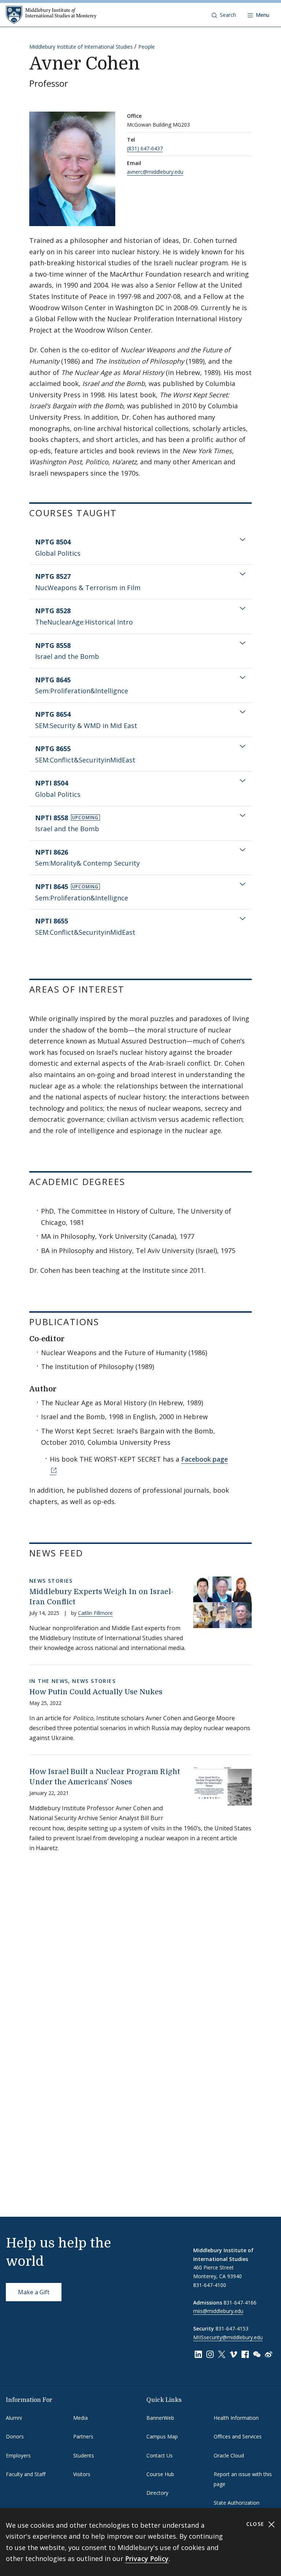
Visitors (82, 2474)
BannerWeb (160, 2418)
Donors (15, 2436)
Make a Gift (34, 2292)
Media (80, 2418)
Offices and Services (238, 2436)
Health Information (236, 2418)
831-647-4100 (210, 2285)
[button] (224, 15)
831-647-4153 (232, 2328)
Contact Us (160, 2455)
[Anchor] (123, 512)
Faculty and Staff (26, 2474)
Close (256, 2524)
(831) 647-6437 (145, 148)
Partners (83, 2436)
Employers (18, 2455)
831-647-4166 (240, 2303)
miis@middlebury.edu (218, 2311)
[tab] (140, 548)
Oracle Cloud (229, 2455)
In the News (49, 1681)
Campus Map (162, 2436)
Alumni (14, 2418)
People (147, 47)
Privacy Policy (147, 2558)
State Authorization (237, 2503)
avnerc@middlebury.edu (155, 172)
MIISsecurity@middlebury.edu (228, 2337)
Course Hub (160, 2474)
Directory (157, 2493)
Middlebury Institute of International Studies (81, 47)
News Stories (51, 1581)
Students (84, 2455)
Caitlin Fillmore (95, 1613)
